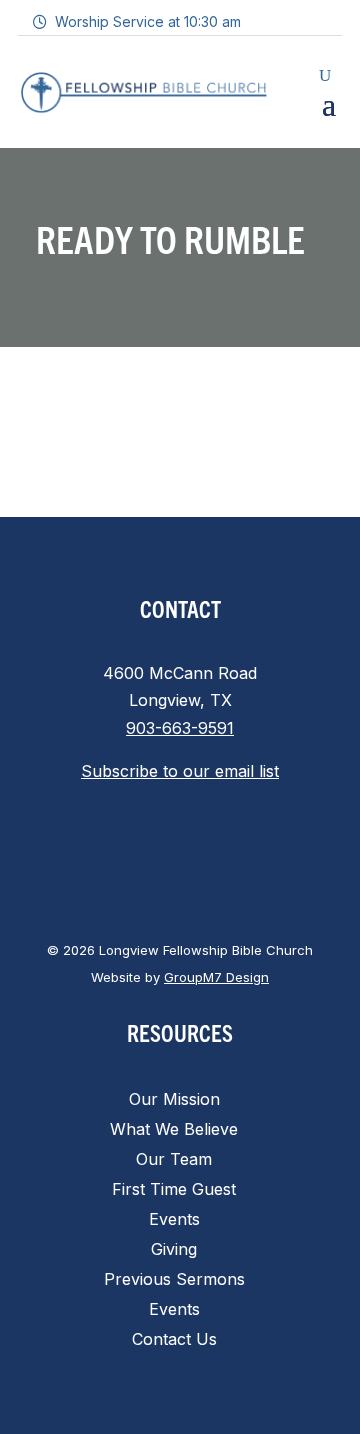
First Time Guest (174, 1190)
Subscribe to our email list (180, 771)
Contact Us (174, 1340)
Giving (174, 1250)
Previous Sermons (174, 1280)
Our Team (174, 1160)
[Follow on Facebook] (120, 847)
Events (174, 1220)
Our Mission (174, 1100)
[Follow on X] (160, 847)
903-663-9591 (180, 728)
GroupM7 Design (216, 977)
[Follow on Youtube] (240, 847)
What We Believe (174, 1130)
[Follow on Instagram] (200, 847)
